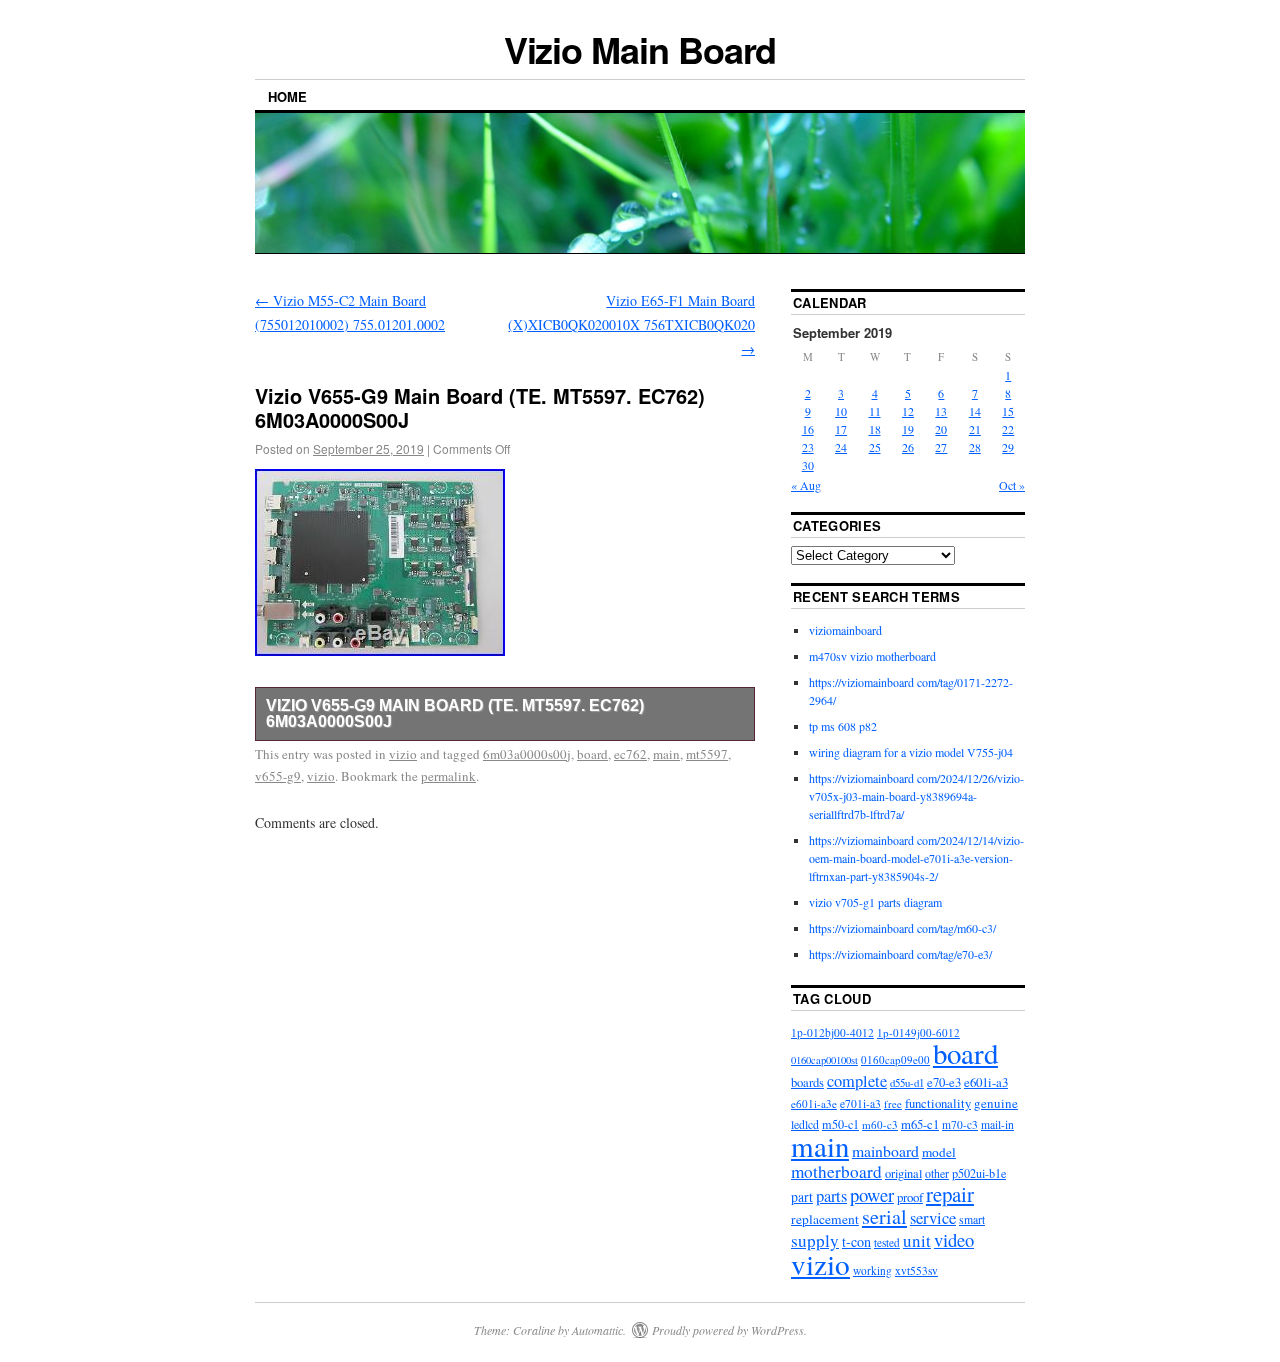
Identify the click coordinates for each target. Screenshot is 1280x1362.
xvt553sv (916, 1270)
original (903, 1173)
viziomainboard (845, 630)
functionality (938, 1103)
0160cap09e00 (895, 1059)
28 (975, 447)
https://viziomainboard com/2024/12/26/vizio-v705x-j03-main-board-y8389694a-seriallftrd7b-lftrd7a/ (916, 796)
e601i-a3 (986, 1082)
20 (941, 429)
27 (941, 447)
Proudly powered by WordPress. (729, 1330)
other (937, 1173)
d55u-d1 (907, 1082)
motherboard (836, 1171)
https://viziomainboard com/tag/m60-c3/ (902, 928)
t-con (856, 1241)
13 (941, 411)
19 (908, 429)
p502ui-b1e (979, 1173)
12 (908, 411)
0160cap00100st (824, 1060)
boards (807, 1082)
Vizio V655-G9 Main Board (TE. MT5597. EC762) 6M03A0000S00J (455, 713)
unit (917, 1240)
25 (875, 447)
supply (815, 1240)
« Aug (806, 485)
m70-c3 (960, 1124)
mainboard (885, 1150)
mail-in (997, 1124)
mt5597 (707, 754)
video (954, 1239)
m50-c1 (840, 1124)
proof (910, 1197)
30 (808, 465)
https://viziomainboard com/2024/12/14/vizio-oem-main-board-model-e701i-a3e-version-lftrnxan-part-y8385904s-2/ (916, 858)
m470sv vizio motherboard (872, 656)
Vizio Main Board (640, 49)
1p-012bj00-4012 (832, 1032)
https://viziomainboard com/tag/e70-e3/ (900, 954)
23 (808, 447)
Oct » (1012, 485)
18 (875, 429)
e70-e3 (944, 1082)
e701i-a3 (860, 1103)
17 (841, 429)
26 (908, 447)
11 (875, 411)
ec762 (630, 754)
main (666, 754)
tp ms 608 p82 (843, 726)
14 (975, 411)
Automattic (597, 1330)
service (933, 1217)
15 (1008, 411)
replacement (825, 1219)
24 (841, 447)
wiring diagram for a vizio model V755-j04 (911, 752)
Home (287, 96)
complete (857, 1081)
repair (950, 1194)
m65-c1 (920, 1124)
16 (808, 429)
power (872, 1194)
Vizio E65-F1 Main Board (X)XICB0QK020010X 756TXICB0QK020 (631, 324)
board (592, 754)
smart (972, 1219)
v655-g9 (278, 776)
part (802, 1196)
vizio (403, 754)
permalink (448, 776)
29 (1008, 447)
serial (884, 1216)
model (939, 1152)
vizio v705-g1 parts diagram (875, 902)
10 (841, 411)
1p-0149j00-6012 (918, 1032)
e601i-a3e (814, 1103)
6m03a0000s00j (527, 754)
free (893, 1104)
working (872, 1270)
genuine (996, 1103)
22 (1008, 429)
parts (831, 1196)
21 (975, 429)
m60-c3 (880, 1124)
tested (887, 1242)
